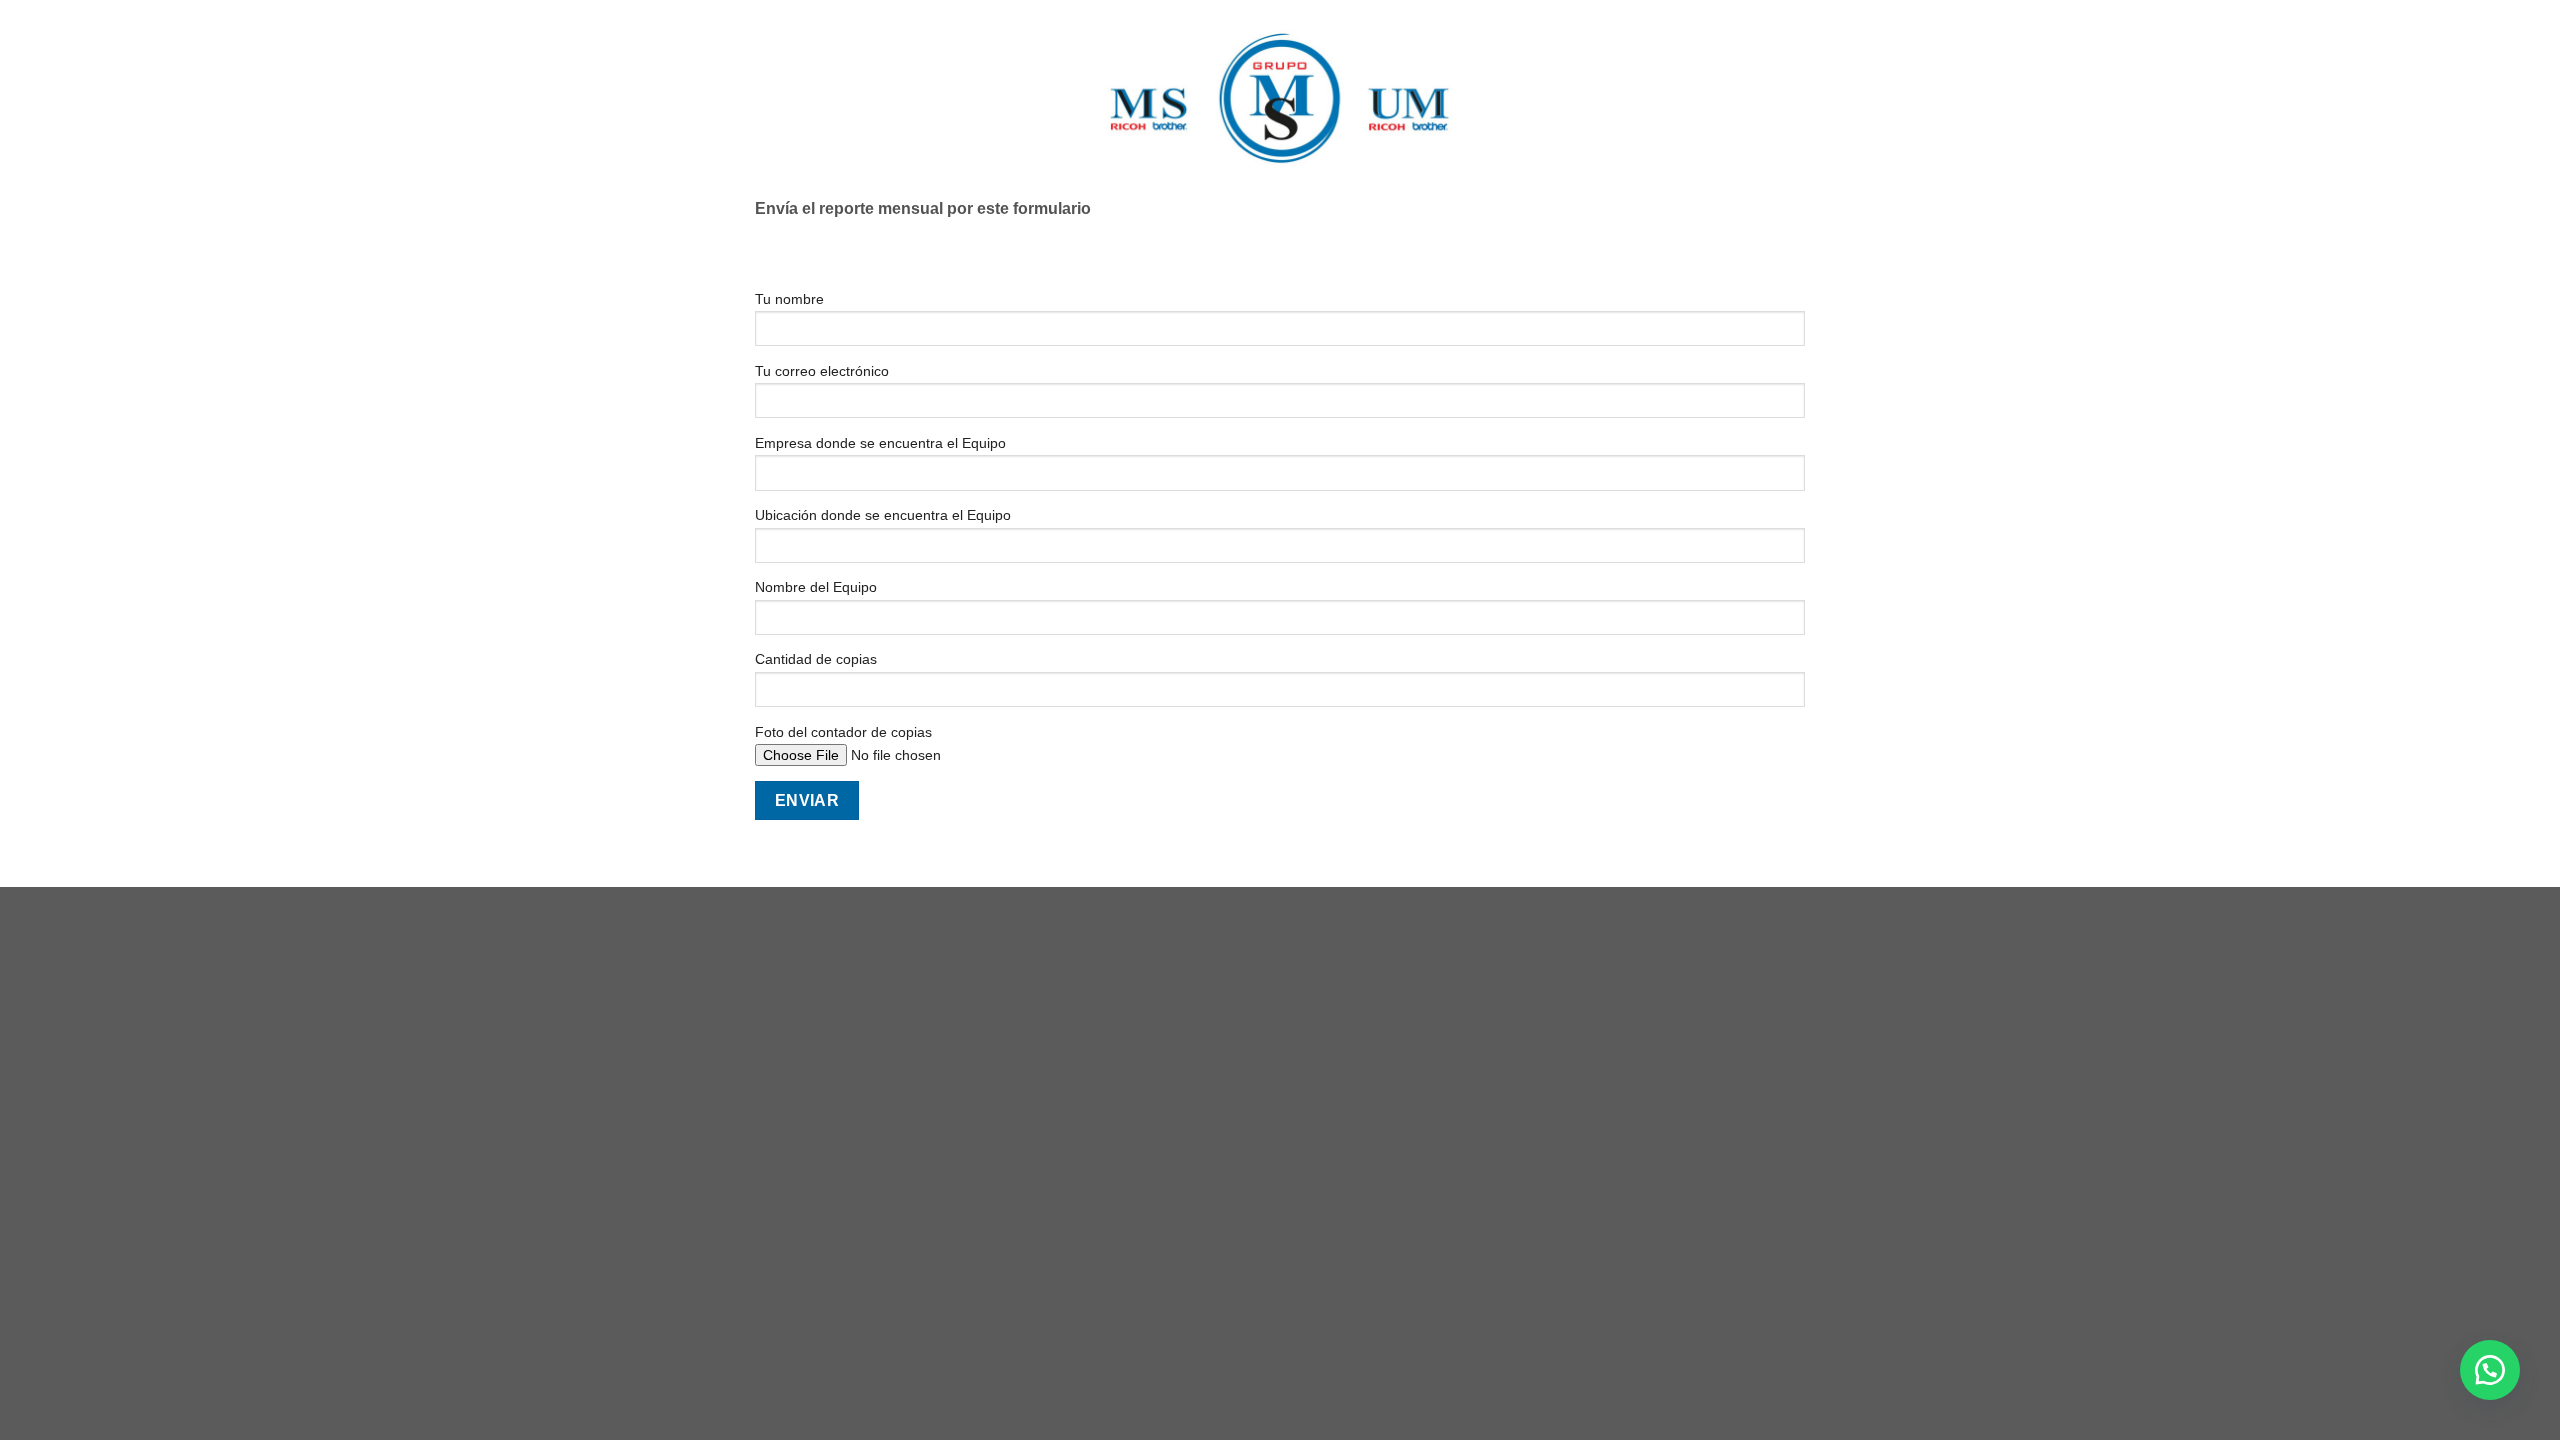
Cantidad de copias (816, 659)
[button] (2490, 1370)
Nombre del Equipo (816, 587)
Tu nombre (789, 299)
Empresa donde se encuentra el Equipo (880, 443)
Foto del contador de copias (843, 732)
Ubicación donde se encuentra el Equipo (883, 515)
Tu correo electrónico (822, 371)
